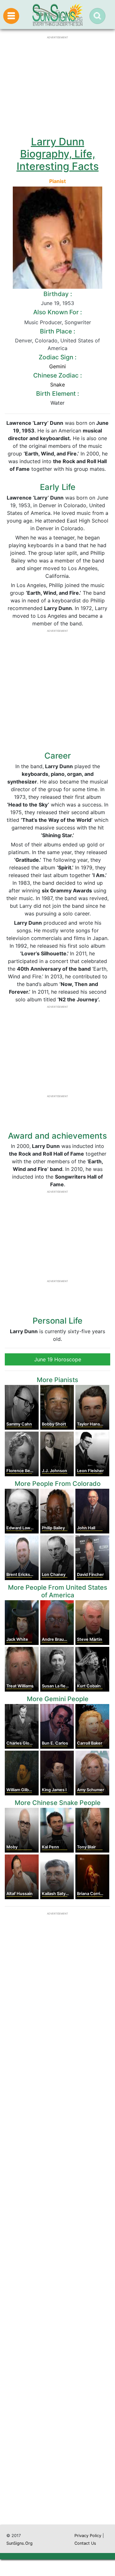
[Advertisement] (57, 2267)
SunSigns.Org (19, 2543)
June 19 (50, 303)
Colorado (46, 340)
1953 (68, 303)
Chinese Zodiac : (57, 375)
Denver (23, 340)
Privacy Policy (88, 2536)
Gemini (57, 366)
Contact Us (85, 2543)
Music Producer (43, 322)
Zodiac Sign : (57, 357)
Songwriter (78, 322)
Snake (57, 385)
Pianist (57, 181)
